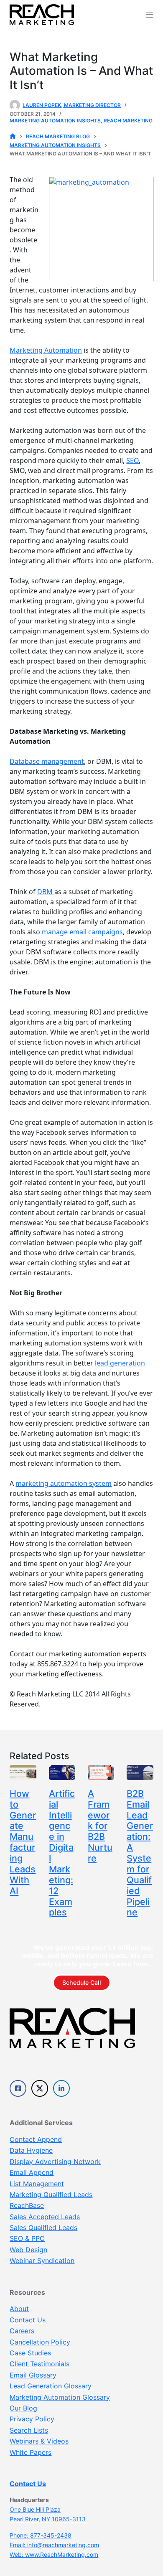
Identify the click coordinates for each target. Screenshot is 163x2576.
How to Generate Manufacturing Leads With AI (23, 1842)
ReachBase (27, 2205)
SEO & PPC (27, 2238)
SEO (132, 460)
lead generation (120, 1363)
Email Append (32, 2172)
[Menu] (150, 15)
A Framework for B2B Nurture (100, 1826)
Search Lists (29, 2430)
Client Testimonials (39, 2364)
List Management (37, 2184)
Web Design (28, 2250)
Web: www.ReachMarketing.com (54, 2554)
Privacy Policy (32, 2419)
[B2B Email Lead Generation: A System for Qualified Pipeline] (140, 1772)
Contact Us (28, 2320)
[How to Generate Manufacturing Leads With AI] (23, 1772)
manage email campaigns (82, 932)
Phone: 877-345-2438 (41, 2535)
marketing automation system (64, 1483)
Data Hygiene (31, 2150)
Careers (22, 2331)
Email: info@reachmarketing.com (54, 2545)
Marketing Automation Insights (55, 121)
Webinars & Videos (39, 2441)
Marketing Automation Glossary (60, 2397)
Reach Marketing (128, 121)
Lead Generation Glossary (51, 2386)
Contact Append (36, 2139)
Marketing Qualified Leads (51, 2195)
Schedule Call (82, 1982)
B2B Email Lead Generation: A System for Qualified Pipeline (140, 1853)
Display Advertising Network (55, 2162)
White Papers (31, 2452)
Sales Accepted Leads (45, 2217)
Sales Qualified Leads (43, 2228)
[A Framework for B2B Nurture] (101, 1772)
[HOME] (13, 137)
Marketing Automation (46, 350)
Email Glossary (33, 2375)
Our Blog (23, 2408)
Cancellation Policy (40, 2342)
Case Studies (30, 2353)
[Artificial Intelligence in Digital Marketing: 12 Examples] (62, 1772)
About (19, 2309)
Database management (47, 761)
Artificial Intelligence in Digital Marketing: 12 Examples (62, 1853)
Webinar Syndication (42, 2261)
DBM (46, 892)
